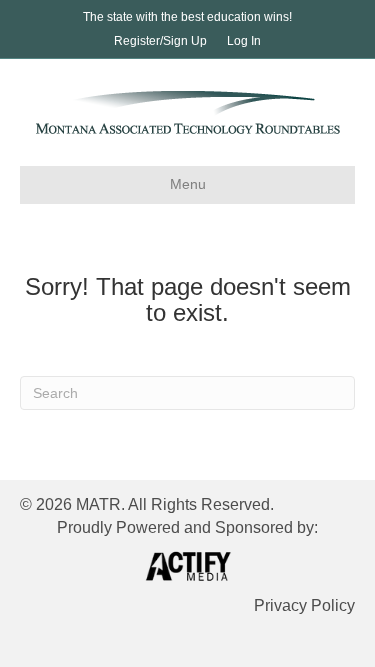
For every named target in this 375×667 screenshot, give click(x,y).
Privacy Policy (304, 605)
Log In (244, 41)
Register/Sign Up (160, 41)
